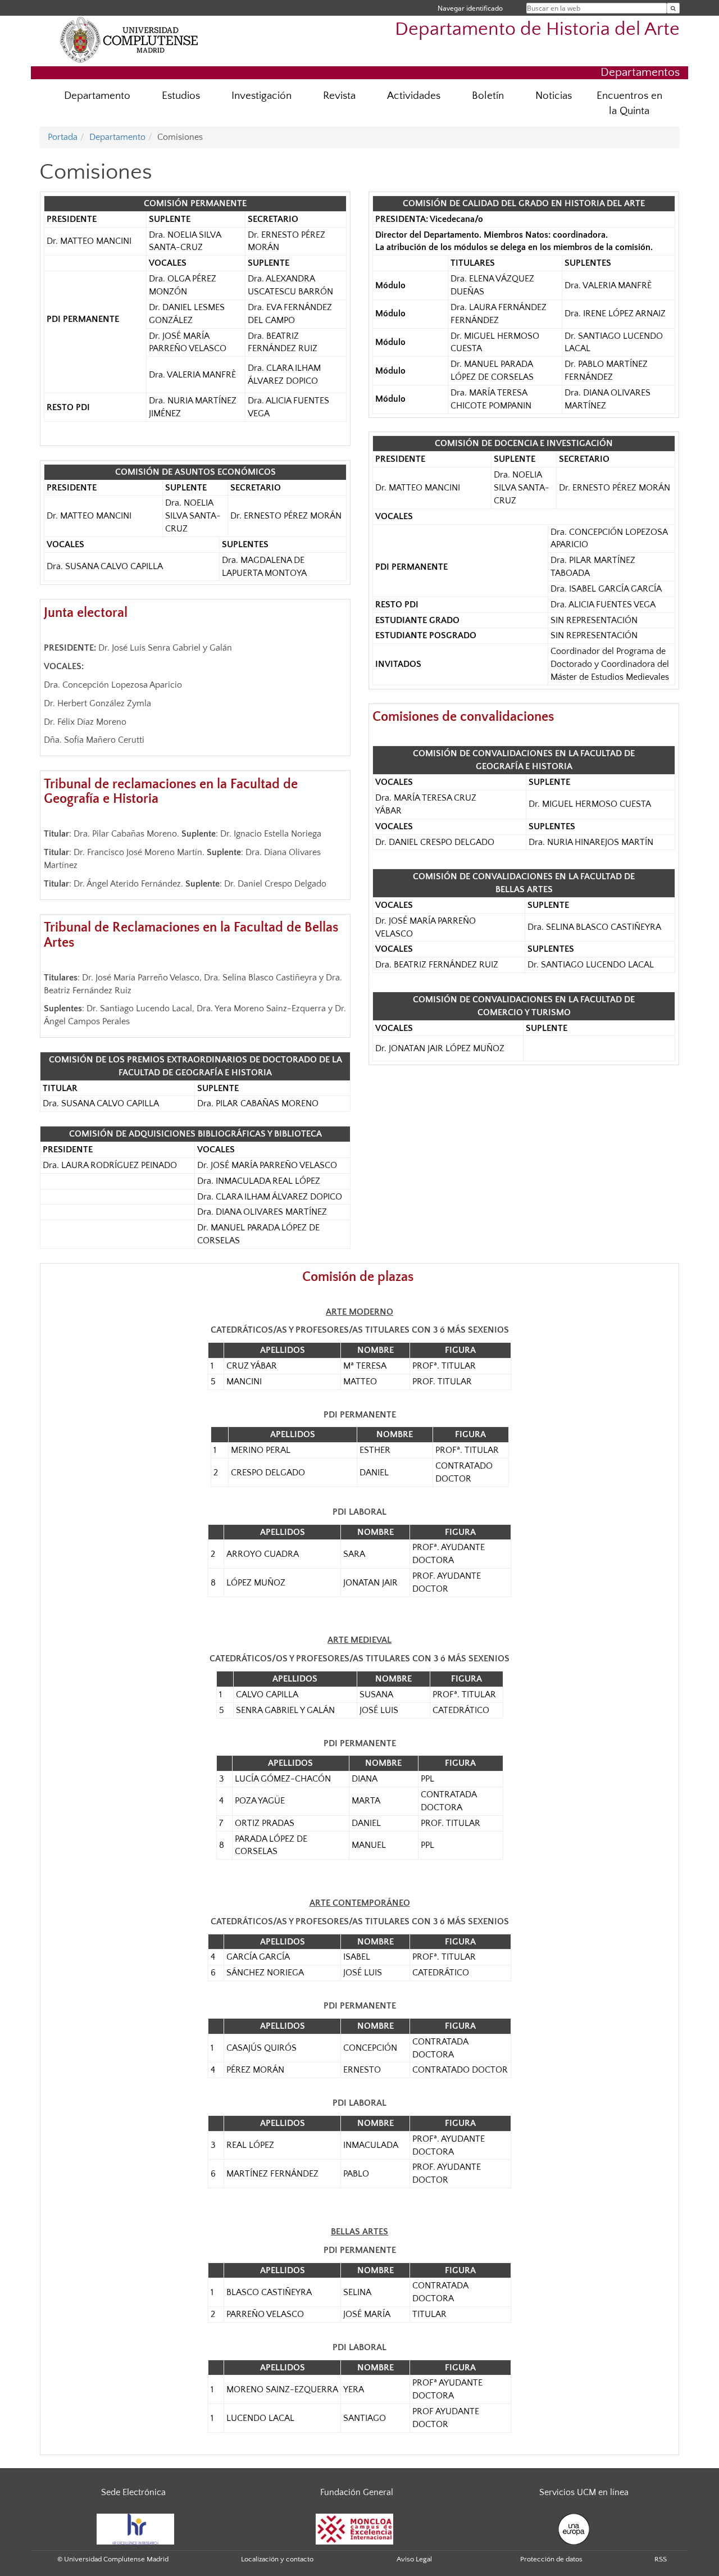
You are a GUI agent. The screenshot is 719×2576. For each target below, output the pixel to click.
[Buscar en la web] (673, 8)
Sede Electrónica (133, 2492)
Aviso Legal (414, 2559)
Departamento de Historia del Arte (537, 29)
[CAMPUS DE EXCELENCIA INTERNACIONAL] (354, 2529)
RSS (661, 2559)
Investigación (261, 96)
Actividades (414, 96)
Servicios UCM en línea (584, 2492)
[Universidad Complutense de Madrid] (129, 39)
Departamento (97, 96)
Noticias (554, 96)
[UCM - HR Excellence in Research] (135, 2529)
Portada (63, 137)
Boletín (488, 96)
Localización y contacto (277, 2559)
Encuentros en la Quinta (629, 103)
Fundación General (357, 2492)
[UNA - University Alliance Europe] (574, 2529)
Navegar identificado (470, 8)
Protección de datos (551, 2559)
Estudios (181, 96)
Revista (339, 96)
